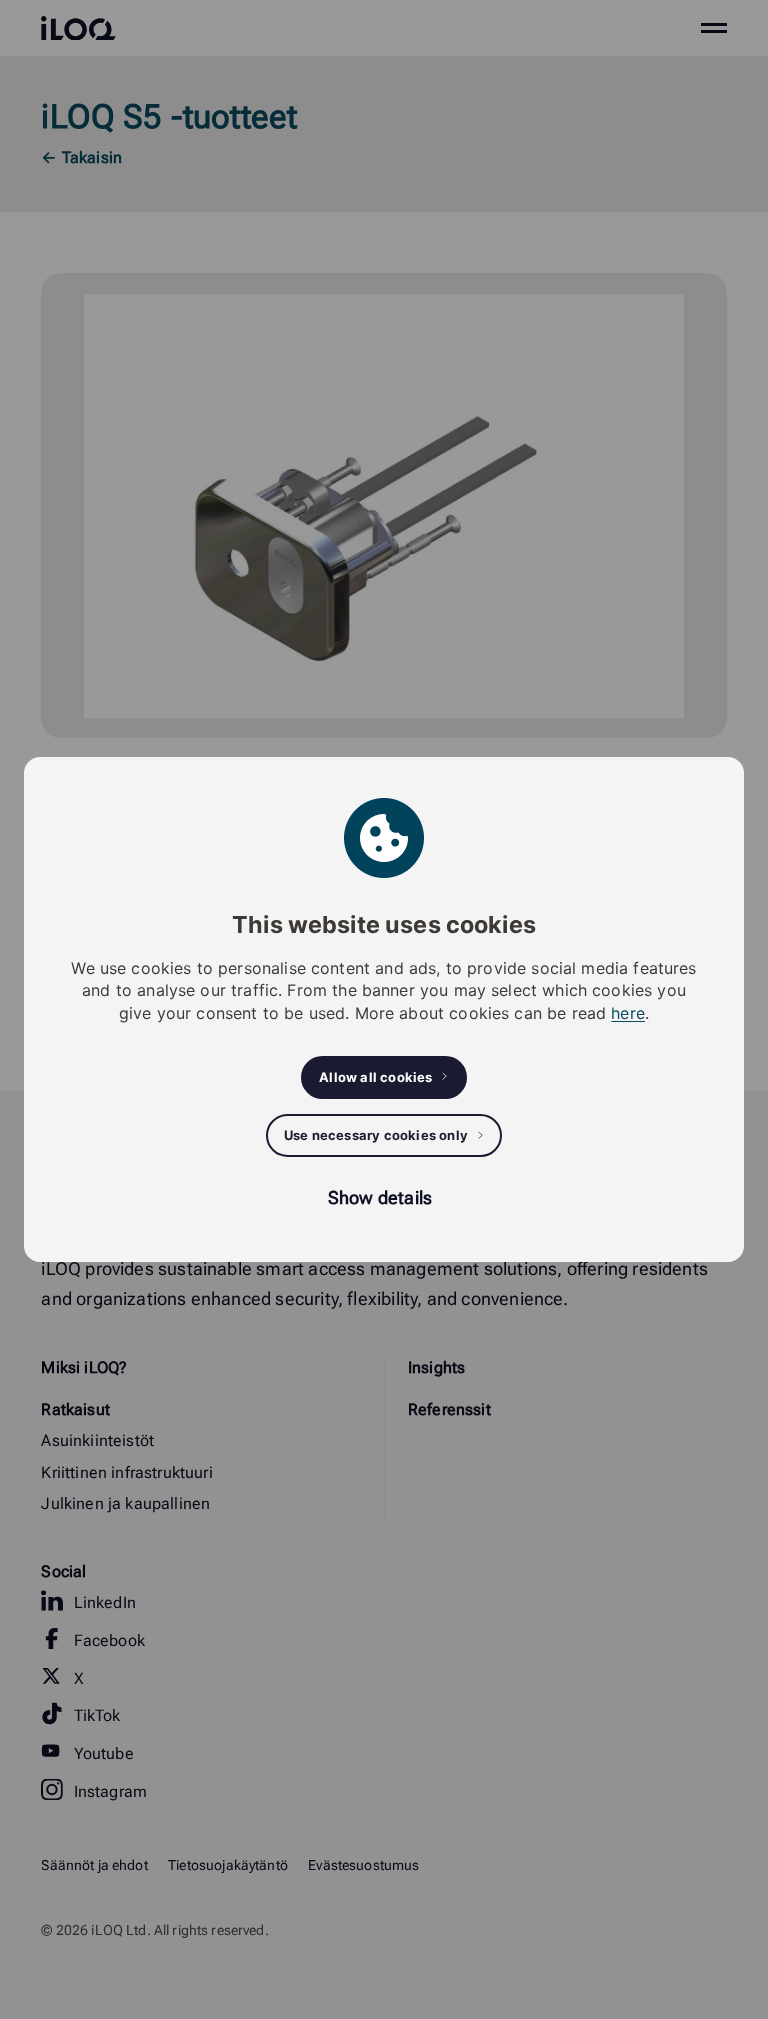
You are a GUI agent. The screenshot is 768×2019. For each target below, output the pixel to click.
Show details (380, 1197)
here (628, 1013)
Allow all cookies (375, 1077)
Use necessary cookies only (376, 1135)
